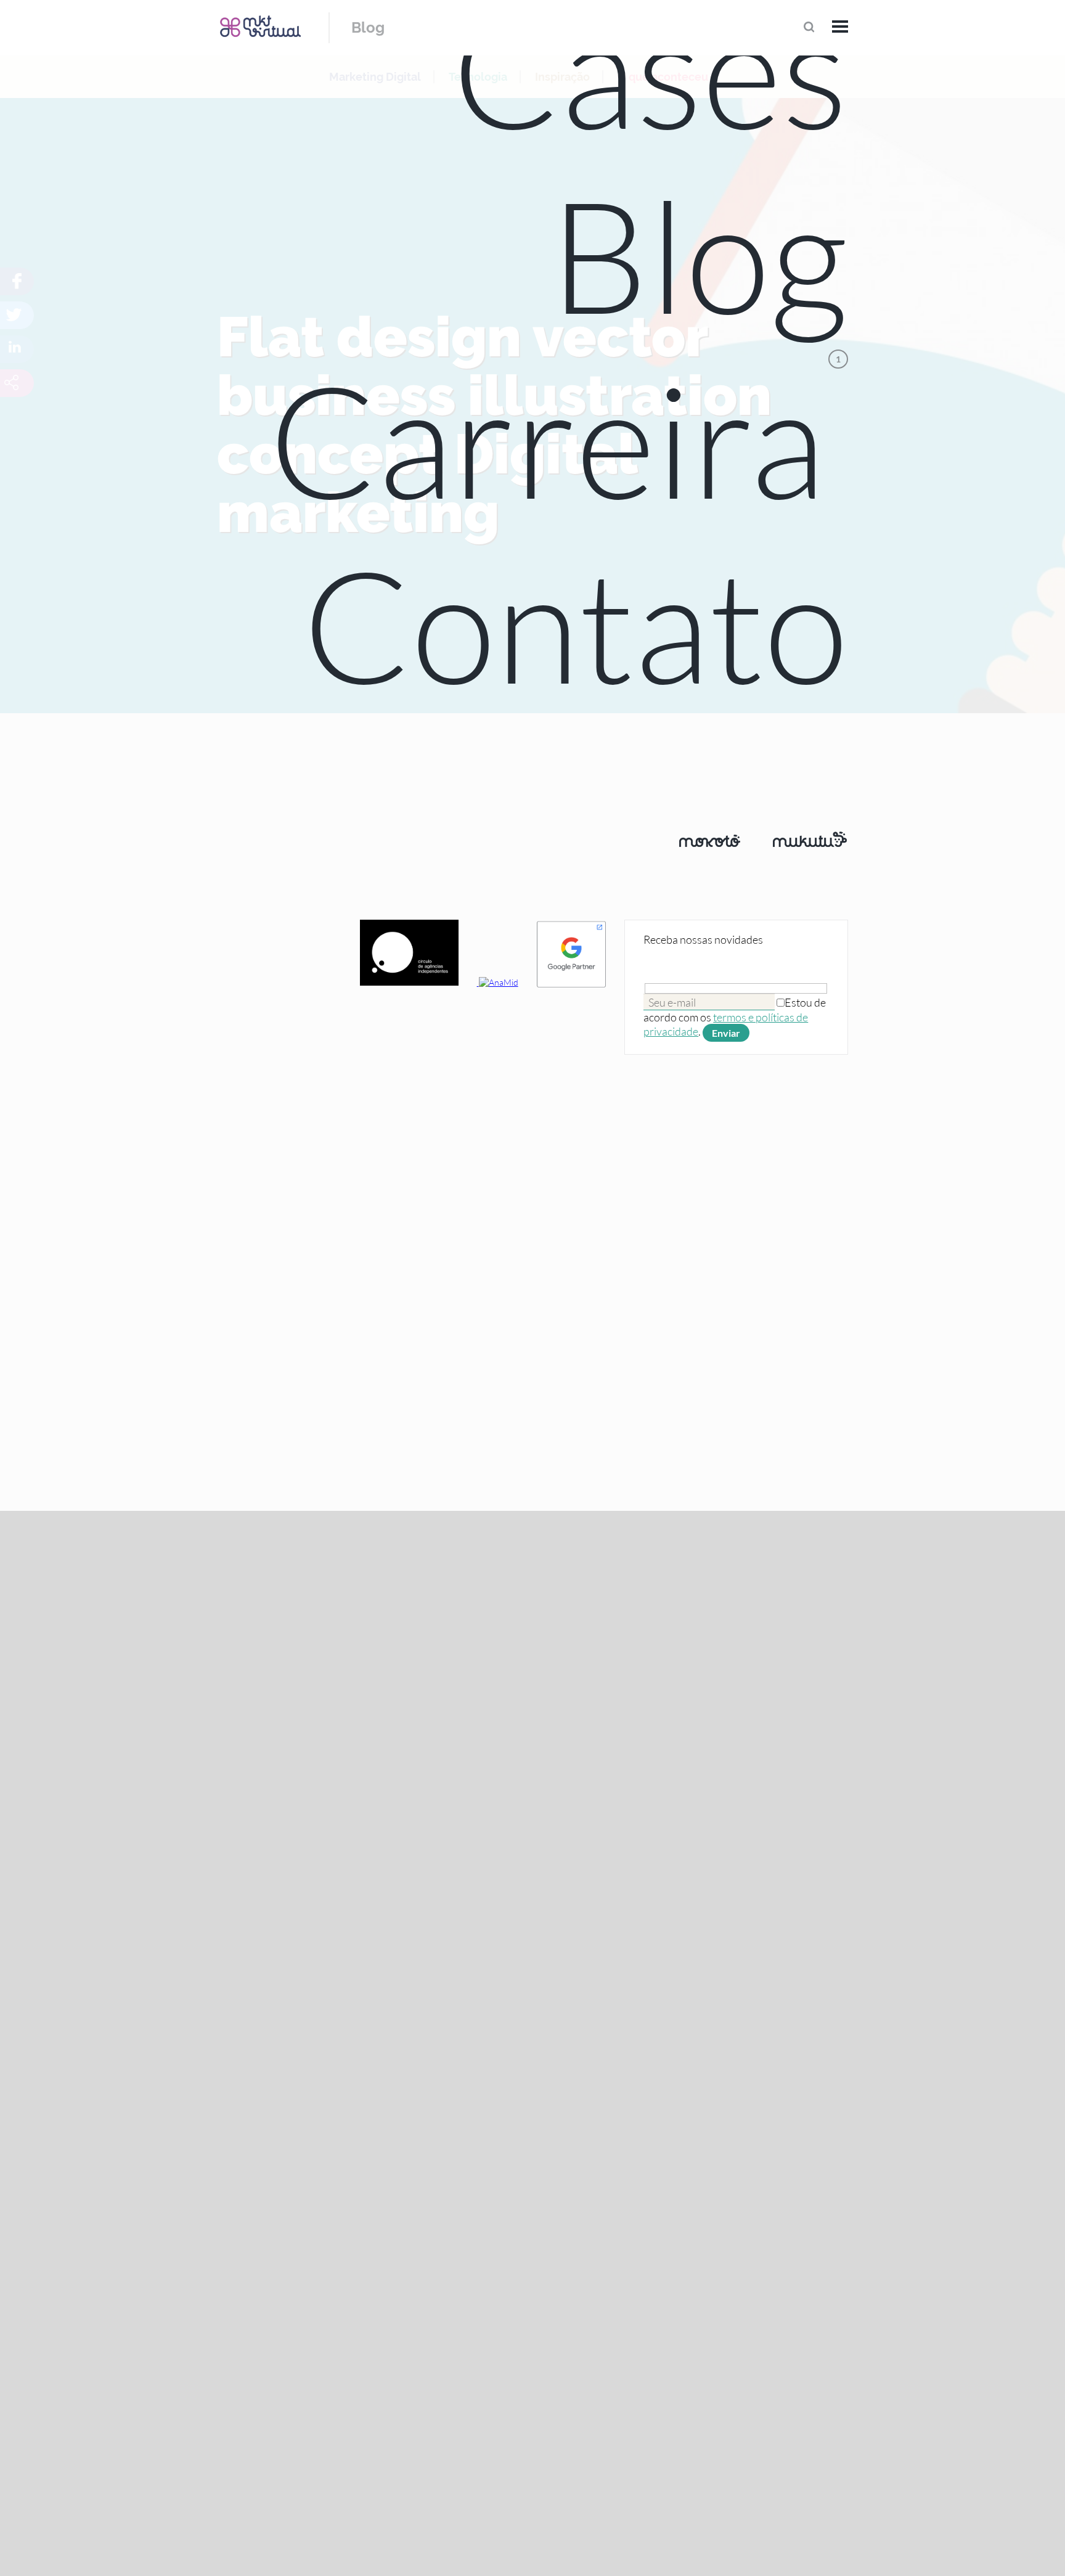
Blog (368, 27)
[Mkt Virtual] (260, 26)
